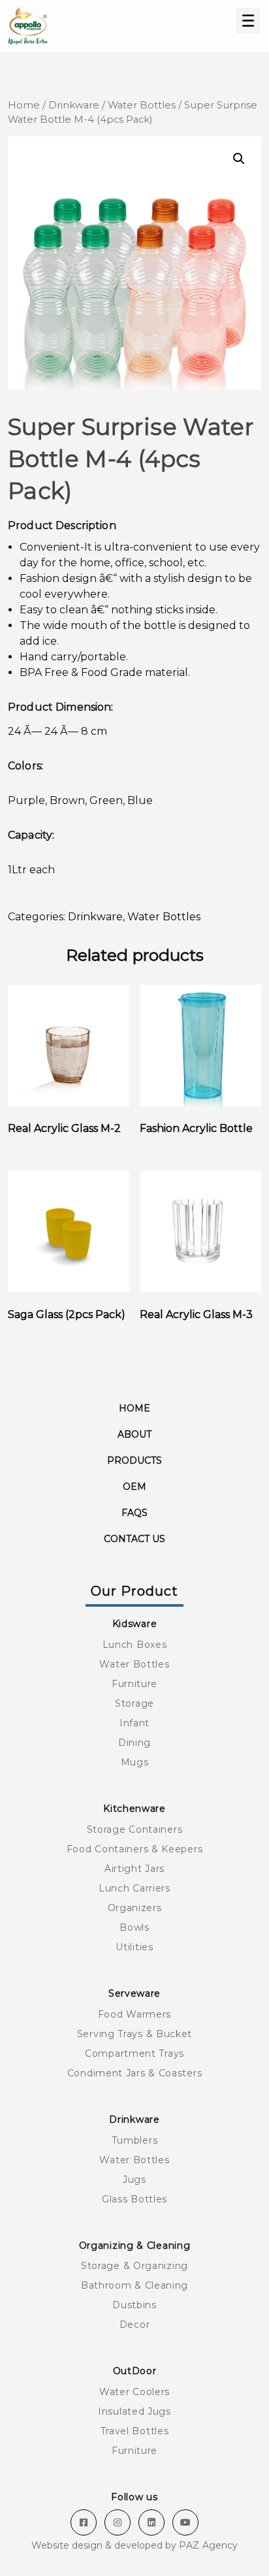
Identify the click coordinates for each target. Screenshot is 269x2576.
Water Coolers (134, 2392)
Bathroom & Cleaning (134, 2285)
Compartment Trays (134, 2053)
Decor (135, 2325)
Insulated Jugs (134, 2411)
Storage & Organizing (134, 2266)
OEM (134, 1487)
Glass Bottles (134, 2199)
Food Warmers (134, 2014)
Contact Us (134, 1539)
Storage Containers (135, 1829)
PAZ (189, 2545)
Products (134, 1460)
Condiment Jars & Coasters (135, 2073)
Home (24, 105)
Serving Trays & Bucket (134, 2034)
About (134, 1434)
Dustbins (134, 2305)
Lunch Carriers (134, 1888)
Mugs (135, 1762)
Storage (134, 1703)
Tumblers (135, 2140)
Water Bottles (142, 105)
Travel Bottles (135, 2431)
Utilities (134, 1947)
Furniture (134, 1684)
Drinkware (74, 105)
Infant (134, 1723)
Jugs (134, 2180)
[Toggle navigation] (244, 21)
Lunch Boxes (135, 1645)
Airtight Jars (134, 1869)
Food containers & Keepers (135, 1849)
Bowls (134, 1927)
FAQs (134, 1513)
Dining (134, 1743)
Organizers (135, 1908)
